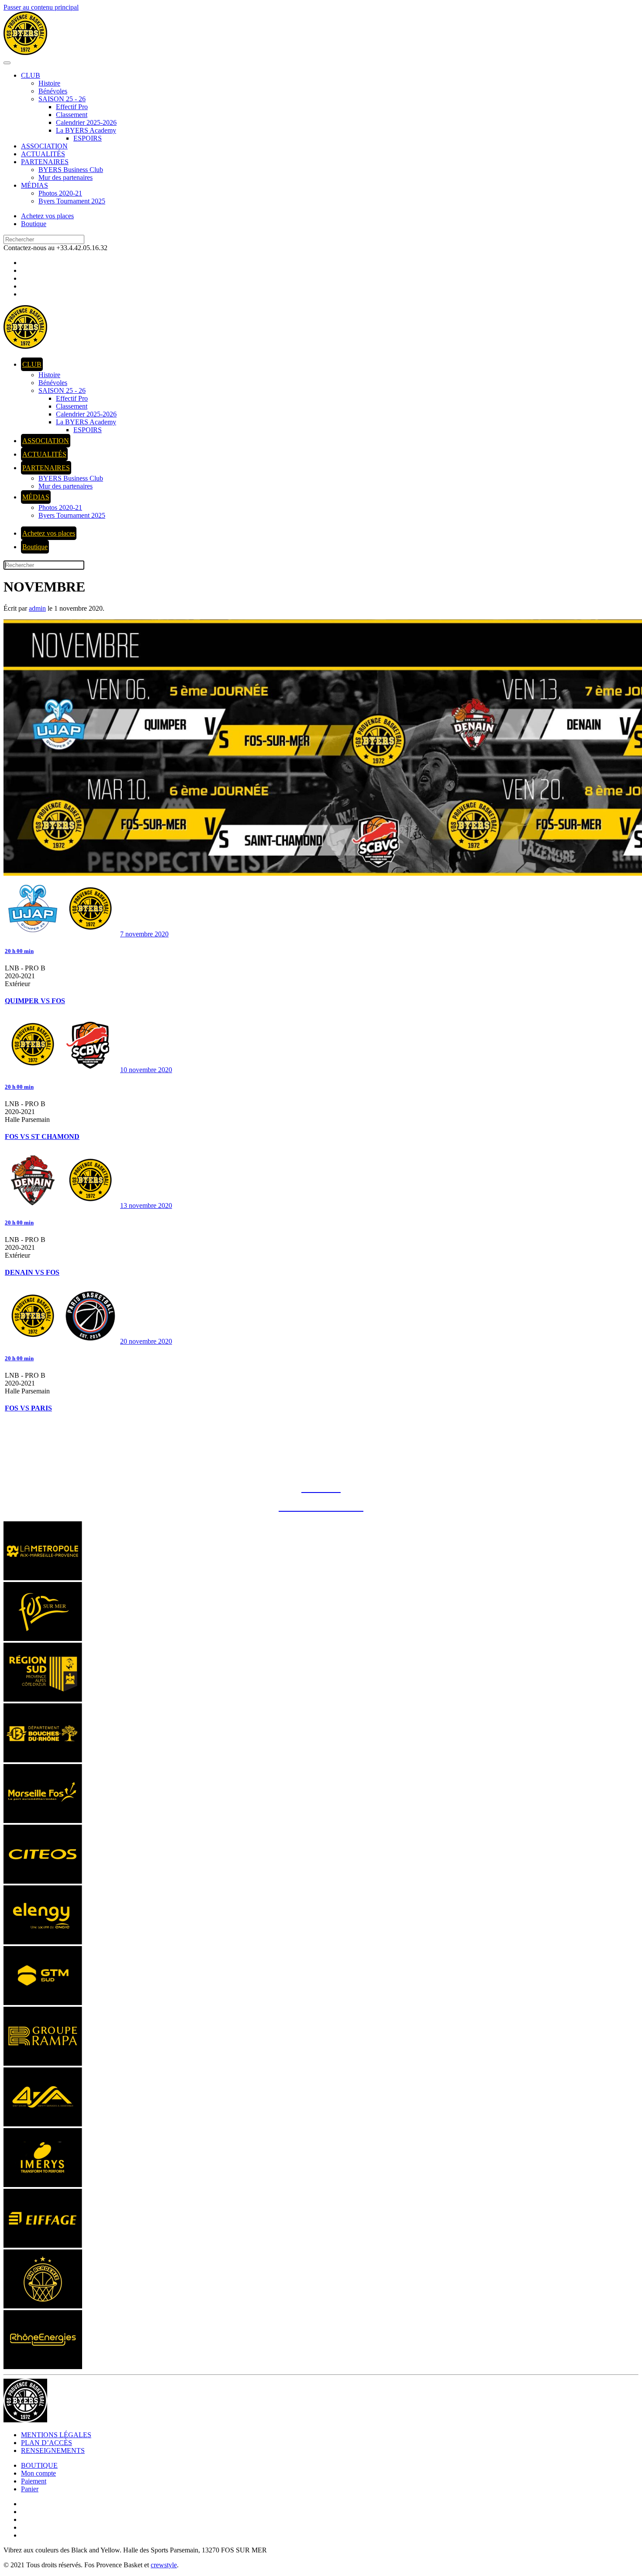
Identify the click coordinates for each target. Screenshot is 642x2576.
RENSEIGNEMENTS (53, 2450)
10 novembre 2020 (146, 1070)
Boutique (34, 224)
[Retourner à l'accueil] (25, 53)
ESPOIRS (88, 138)
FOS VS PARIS (28, 1408)
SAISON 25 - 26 (62, 99)
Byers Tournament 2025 (72, 201)
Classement (72, 115)
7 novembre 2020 (144, 934)
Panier (30, 2489)
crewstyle (164, 2565)
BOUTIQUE (39, 2465)
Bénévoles (53, 91)
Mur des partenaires (66, 177)
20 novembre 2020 (146, 1341)
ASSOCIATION (44, 146)
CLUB (31, 75)
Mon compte (38, 2473)
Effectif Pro (72, 107)
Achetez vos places (47, 216)
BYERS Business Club (71, 170)
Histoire (49, 83)
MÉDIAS (35, 185)
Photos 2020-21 (60, 193)
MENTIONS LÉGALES (56, 2435)
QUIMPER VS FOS (35, 1001)
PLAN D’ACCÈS (47, 2443)
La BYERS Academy (86, 130)
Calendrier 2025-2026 (86, 122)
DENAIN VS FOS (32, 1272)
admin (37, 608)
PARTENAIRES (45, 162)
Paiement (34, 2481)
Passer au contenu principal (41, 7)
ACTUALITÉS (43, 154)
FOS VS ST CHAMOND (42, 1137)
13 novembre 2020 (146, 1205)
